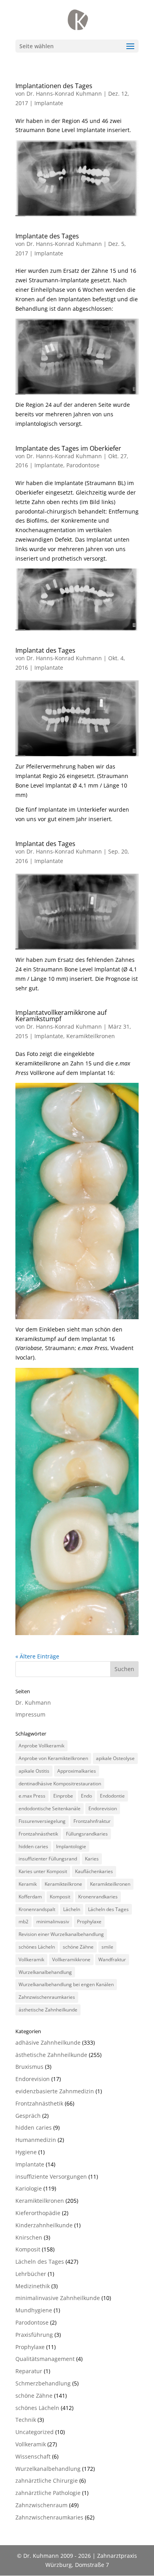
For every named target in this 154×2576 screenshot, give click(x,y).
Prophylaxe (89, 1922)
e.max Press (32, 1796)
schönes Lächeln (37, 1947)
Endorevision (103, 1808)
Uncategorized (35, 2432)
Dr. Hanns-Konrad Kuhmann (64, 93)
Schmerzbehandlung (43, 2383)
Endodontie (112, 1796)
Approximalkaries (77, 1771)
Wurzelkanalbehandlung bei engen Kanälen (66, 1984)
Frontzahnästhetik (38, 1834)
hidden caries (33, 1846)
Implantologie (71, 1846)
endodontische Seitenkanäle (50, 1808)
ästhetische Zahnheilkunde (48, 2010)
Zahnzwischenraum (41, 2505)
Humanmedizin (36, 2140)
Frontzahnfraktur (92, 1821)
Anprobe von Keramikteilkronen (53, 1758)
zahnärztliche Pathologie (48, 2493)
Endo (86, 1796)
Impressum (30, 1714)
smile (107, 1947)
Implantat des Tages (45, 650)
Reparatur (29, 2371)
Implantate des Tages (47, 236)
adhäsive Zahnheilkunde (48, 2042)
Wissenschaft (33, 2456)
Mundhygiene (34, 2310)
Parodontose (83, 465)
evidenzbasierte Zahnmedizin (55, 2091)
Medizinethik (33, 2286)
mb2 (23, 1922)
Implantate (49, 103)
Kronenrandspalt (37, 1909)
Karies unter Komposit (43, 1871)
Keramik (28, 1884)
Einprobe (63, 1796)
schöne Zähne (78, 1947)
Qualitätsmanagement (45, 2359)
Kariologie (29, 2188)
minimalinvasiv (53, 1922)
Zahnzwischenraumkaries (47, 1997)
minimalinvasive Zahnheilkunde (58, 2298)
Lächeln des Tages (108, 1909)
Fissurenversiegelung (42, 1821)
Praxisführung (34, 2335)
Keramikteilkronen (91, 1036)
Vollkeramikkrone (71, 1959)
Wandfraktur (112, 1959)
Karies (92, 1859)
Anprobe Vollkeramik (41, 1746)
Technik (26, 2420)
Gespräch (28, 2116)
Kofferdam (30, 1897)
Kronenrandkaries (98, 1897)
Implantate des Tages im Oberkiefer (68, 448)
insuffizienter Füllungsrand (48, 1859)
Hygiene (26, 2152)
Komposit (60, 1897)
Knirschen (29, 2237)
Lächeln (72, 1909)
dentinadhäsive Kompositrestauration (60, 1784)
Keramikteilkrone (63, 1884)
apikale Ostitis (34, 1771)
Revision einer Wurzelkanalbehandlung (61, 1934)
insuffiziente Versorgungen (51, 2177)
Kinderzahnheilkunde (44, 2225)
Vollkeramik (31, 1959)
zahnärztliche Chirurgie (47, 2481)
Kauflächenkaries (94, 1871)
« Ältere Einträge (37, 1656)
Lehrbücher (31, 2274)
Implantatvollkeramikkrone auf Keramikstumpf (61, 1016)
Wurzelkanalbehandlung (45, 1972)
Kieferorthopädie (38, 2213)
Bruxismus (29, 2067)
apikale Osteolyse (115, 1758)
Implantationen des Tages (54, 86)
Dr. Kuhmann (33, 1703)
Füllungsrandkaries (87, 1834)
